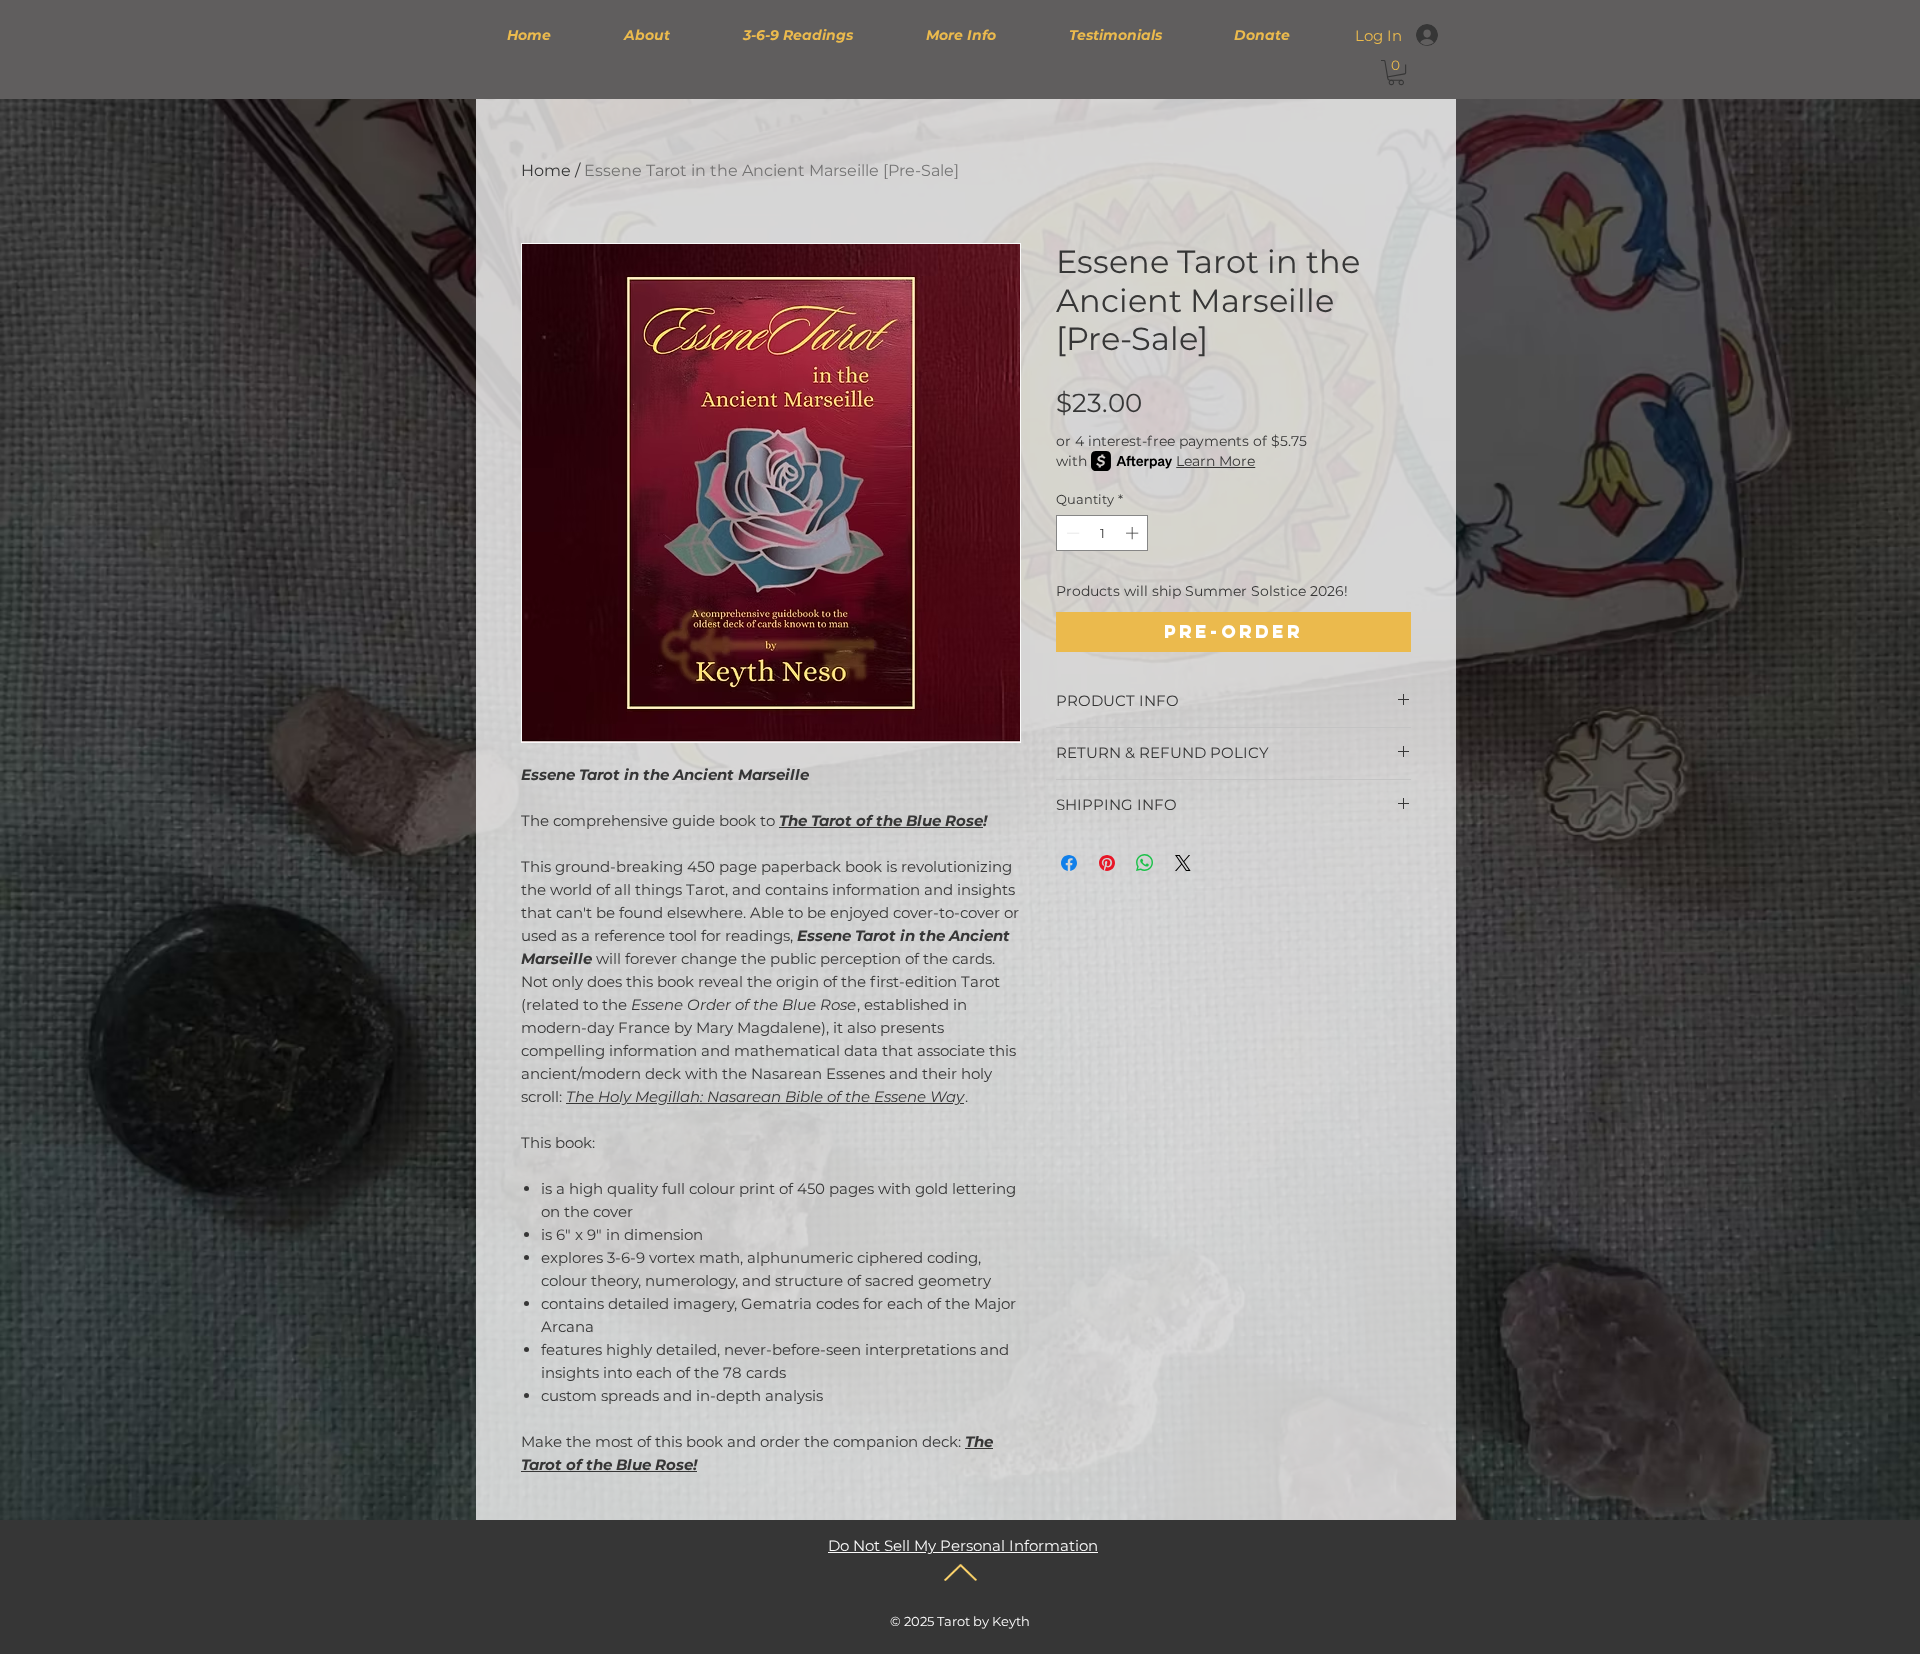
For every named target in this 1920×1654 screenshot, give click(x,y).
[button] (1396, 72)
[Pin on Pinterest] (1107, 863)
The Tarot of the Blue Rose (881, 820)
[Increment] (1134, 533)
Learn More (1215, 461)
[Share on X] (1183, 863)
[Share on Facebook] (1069, 863)
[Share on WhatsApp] (1145, 863)
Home (546, 170)
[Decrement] (1071, 533)
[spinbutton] (1102, 533)
